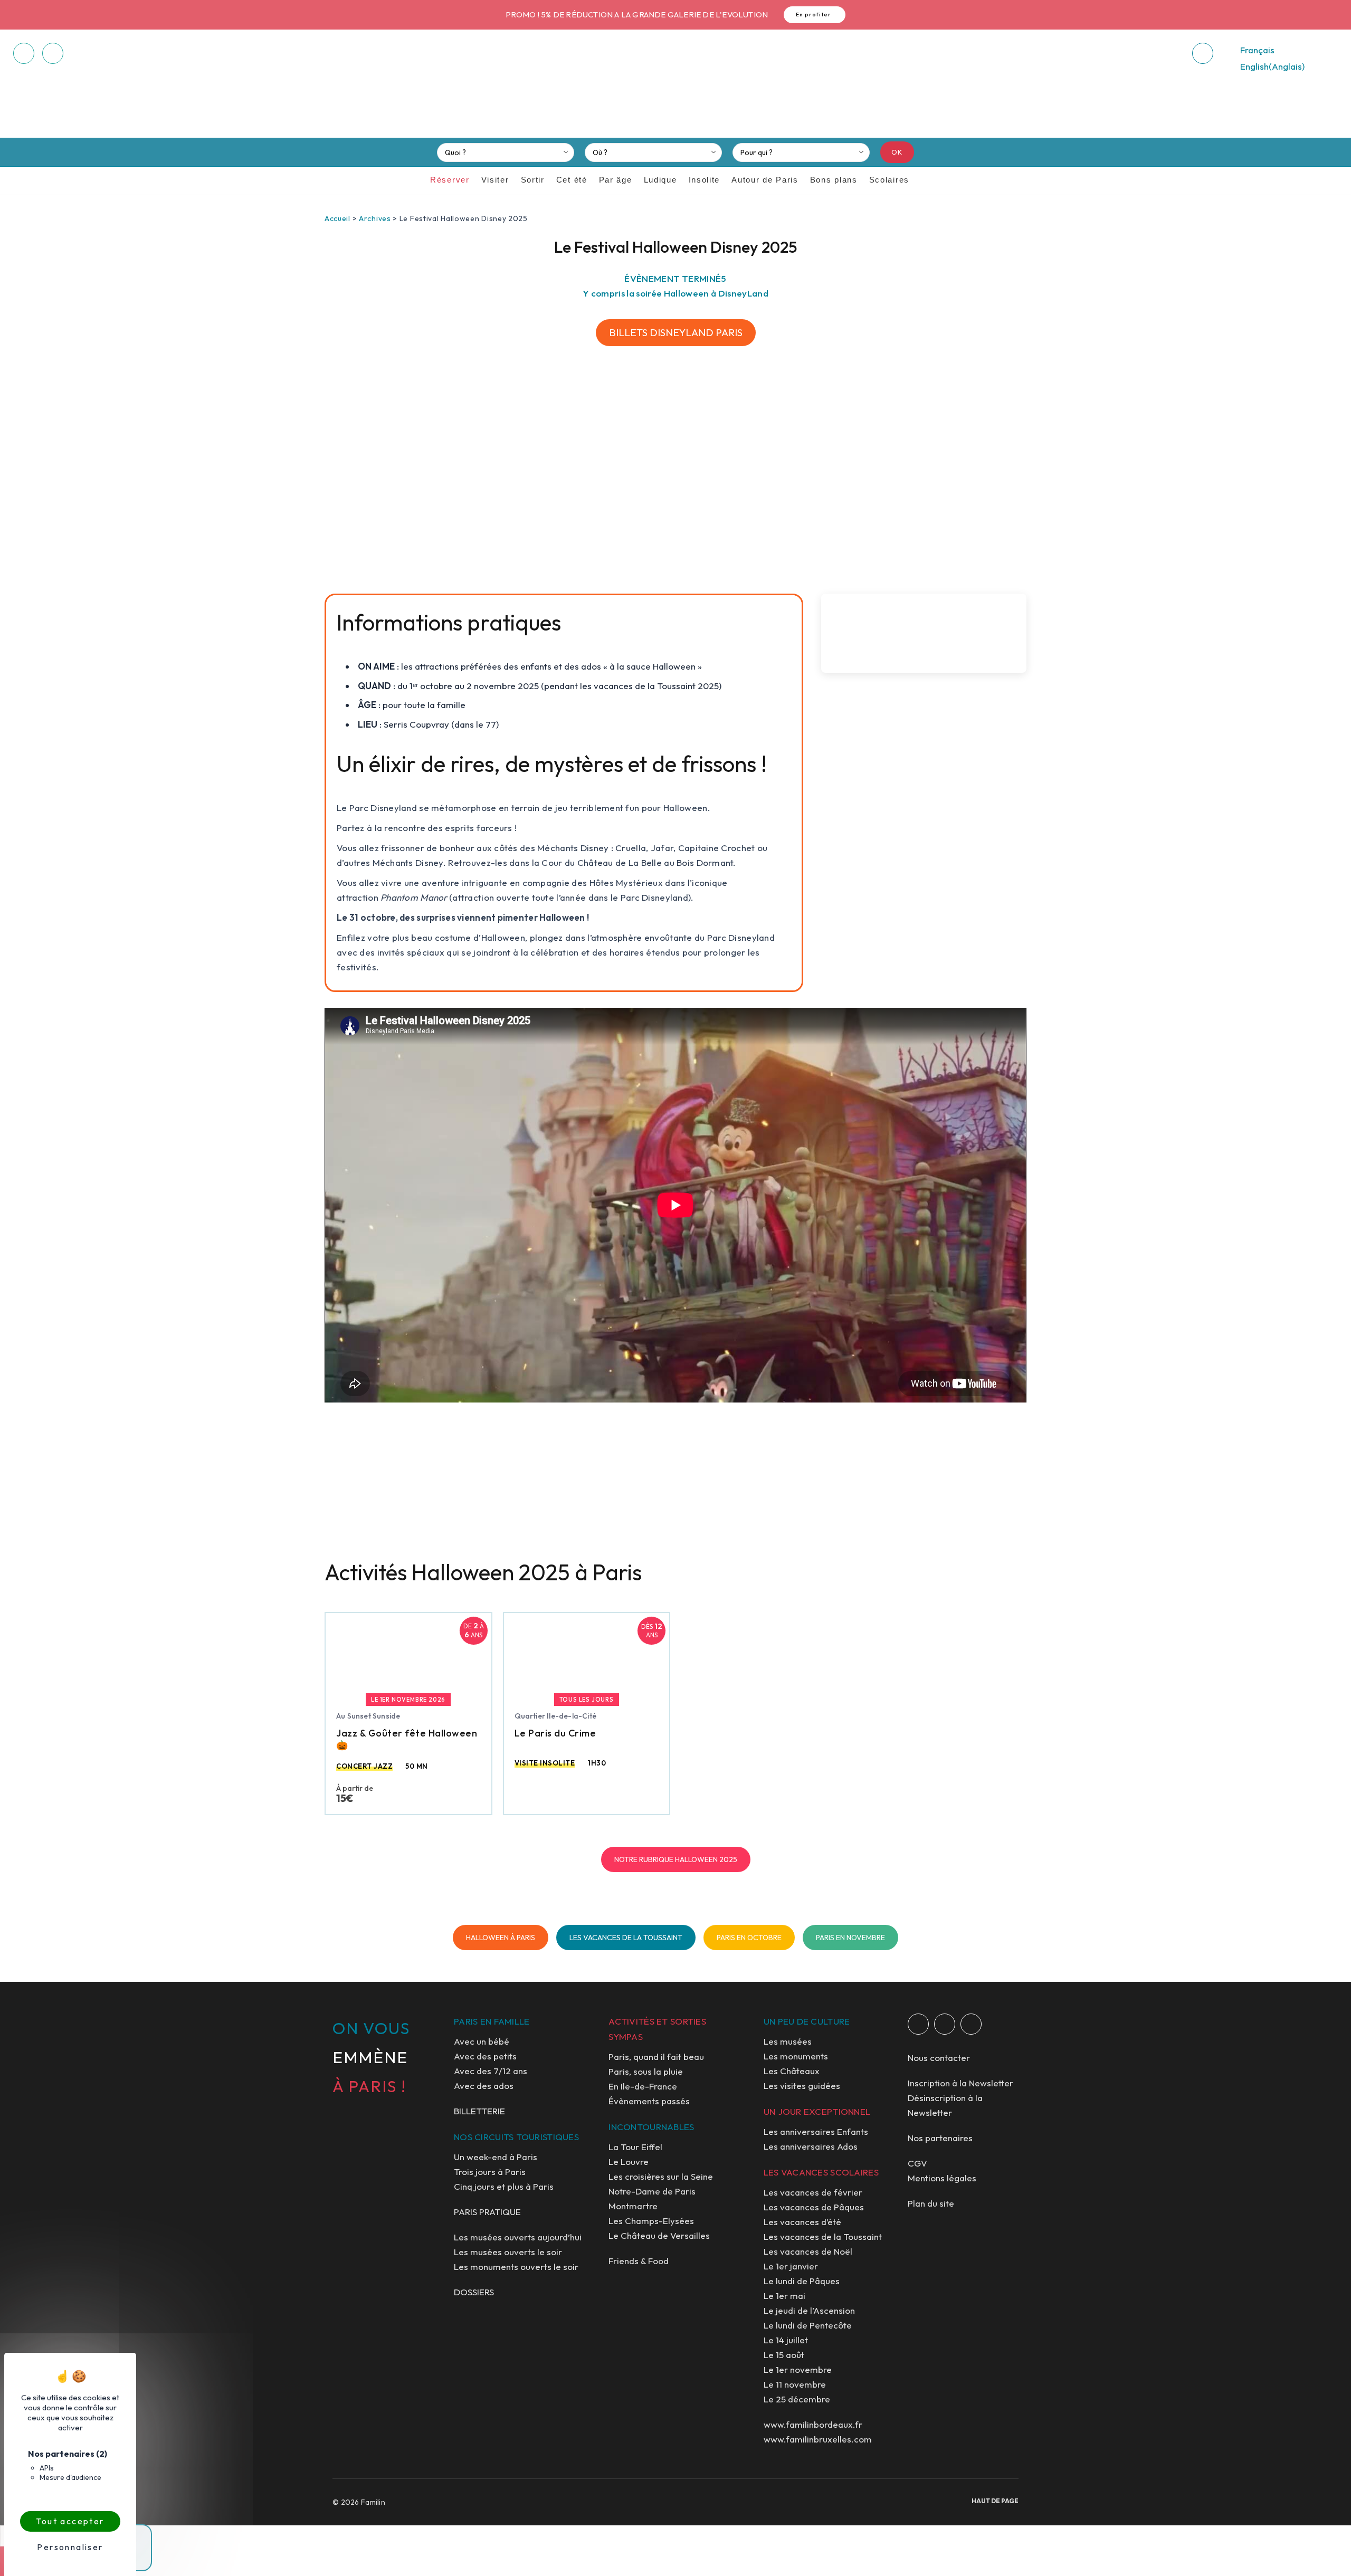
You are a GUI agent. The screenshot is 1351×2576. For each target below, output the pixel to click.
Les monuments (796, 2056)
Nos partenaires (940, 2138)
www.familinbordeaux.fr (813, 2424)
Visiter (495, 180)
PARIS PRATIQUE (487, 2212)
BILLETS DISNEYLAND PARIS (676, 332)
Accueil (337, 218)
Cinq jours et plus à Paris (504, 2186)
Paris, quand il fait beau (656, 2057)
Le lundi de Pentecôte (808, 2325)
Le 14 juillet (786, 2340)
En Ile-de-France (643, 2086)
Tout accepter (70, 2521)
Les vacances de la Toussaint (823, 2236)
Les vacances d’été (802, 2222)
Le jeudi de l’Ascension (809, 2310)
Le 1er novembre (798, 2369)
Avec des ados (484, 2086)
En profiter (814, 15)
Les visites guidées (802, 2086)
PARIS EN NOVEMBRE (850, 1938)
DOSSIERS (474, 2292)
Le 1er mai (784, 2296)
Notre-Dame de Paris (652, 2191)
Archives (375, 218)
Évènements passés (649, 2101)
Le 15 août (784, 2355)
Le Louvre (629, 2162)
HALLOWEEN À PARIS (501, 1938)
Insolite (705, 180)
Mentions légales (942, 2178)
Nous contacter (939, 2058)
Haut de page (995, 2501)
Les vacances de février (813, 2192)
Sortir (533, 180)
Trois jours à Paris (490, 2172)
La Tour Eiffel (635, 2147)
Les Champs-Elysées (651, 2221)
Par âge (616, 180)
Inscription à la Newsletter (960, 2083)
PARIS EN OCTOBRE (749, 1938)
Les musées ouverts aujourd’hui (518, 2237)
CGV (917, 2163)
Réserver (450, 180)
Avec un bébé (482, 2041)
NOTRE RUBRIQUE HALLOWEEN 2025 (676, 1859)
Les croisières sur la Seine (661, 2176)
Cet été (572, 180)
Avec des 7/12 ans (491, 2071)
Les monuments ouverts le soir (516, 2267)
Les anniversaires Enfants (816, 2131)
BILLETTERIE (479, 2111)
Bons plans (834, 180)
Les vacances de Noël (808, 2251)
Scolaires (889, 180)
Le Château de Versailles (659, 2235)
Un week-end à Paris (496, 2157)
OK (897, 152)
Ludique (660, 180)
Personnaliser (70, 2547)
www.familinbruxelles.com (818, 2439)
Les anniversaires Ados (811, 2146)
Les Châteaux (792, 2071)
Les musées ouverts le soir (508, 2252)
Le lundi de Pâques (802, 2281)
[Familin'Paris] (675, 88)
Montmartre (633, 2206)
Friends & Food (639, 2261)
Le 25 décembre (797, 2399)
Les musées (788, 2041)
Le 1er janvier (791, 2266)
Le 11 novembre (795, 2384)
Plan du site (931, 2203)
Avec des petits (485, 2056)
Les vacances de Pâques (814, 2207)
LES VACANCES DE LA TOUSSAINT (626, 1938)
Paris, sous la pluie (646, 2071)
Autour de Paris (765, 180)
